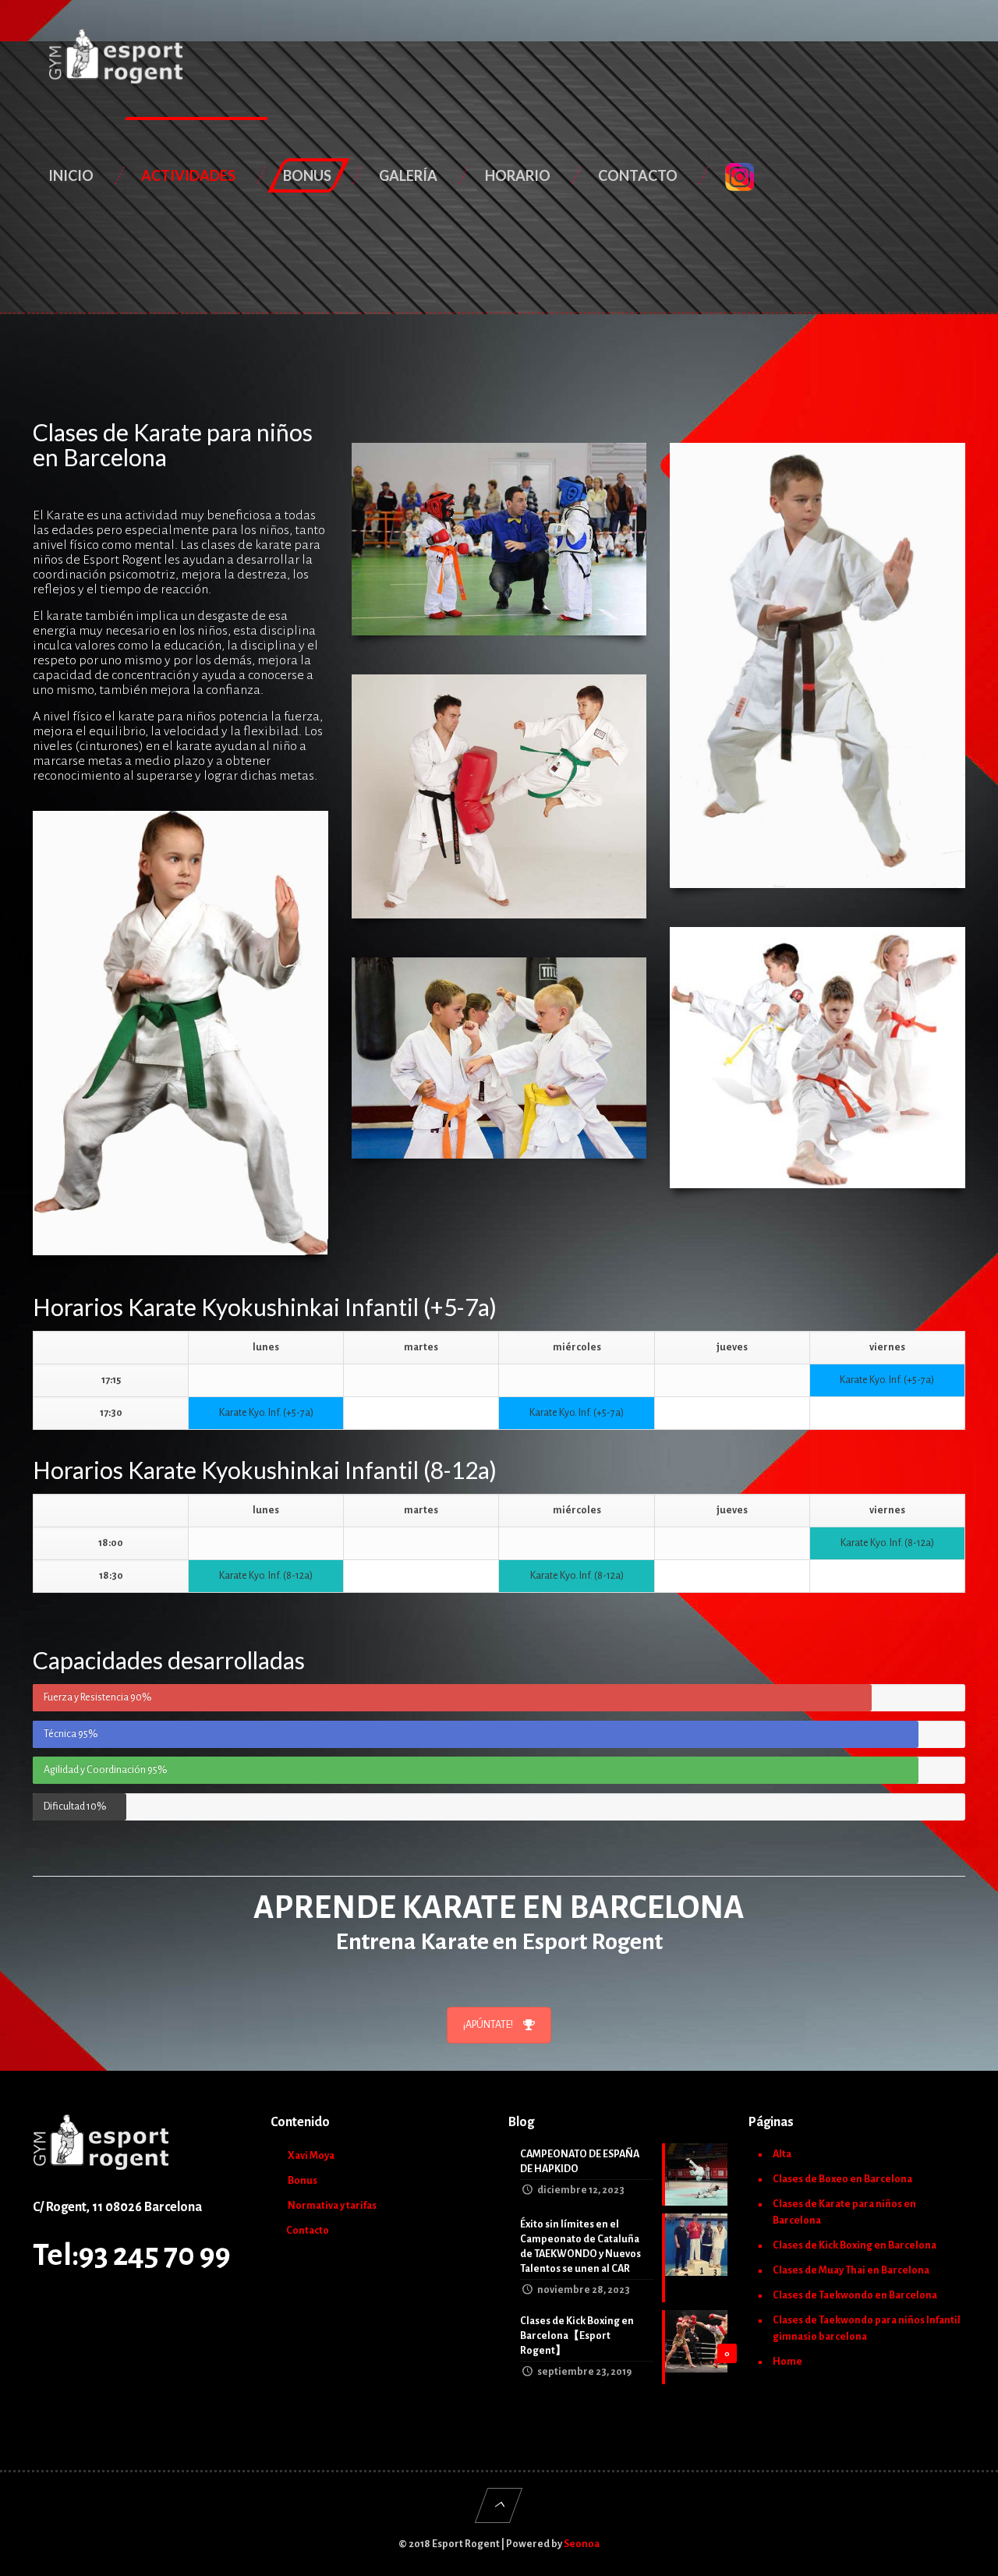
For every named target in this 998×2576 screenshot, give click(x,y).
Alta (782, 2154)
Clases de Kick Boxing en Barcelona (855, 2245)
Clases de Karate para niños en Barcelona (844, 2212)
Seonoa (582, 2544)
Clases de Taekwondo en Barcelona (855, 2295)
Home (787, 2362)
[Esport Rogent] (117, 58)
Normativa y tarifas (332, 2206)
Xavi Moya (311, 2156)
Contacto (308, 2231)
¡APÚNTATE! (488, 2025)
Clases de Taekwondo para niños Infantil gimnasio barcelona (867, 2328)
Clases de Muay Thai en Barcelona (851, 2270)
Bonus (303, 2181)
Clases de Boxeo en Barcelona (842, 2179)
